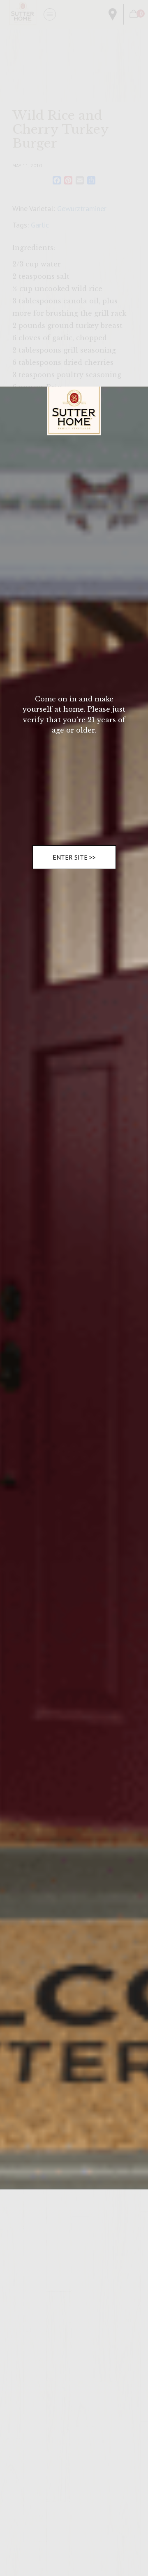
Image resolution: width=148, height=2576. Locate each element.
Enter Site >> (74, 857)
